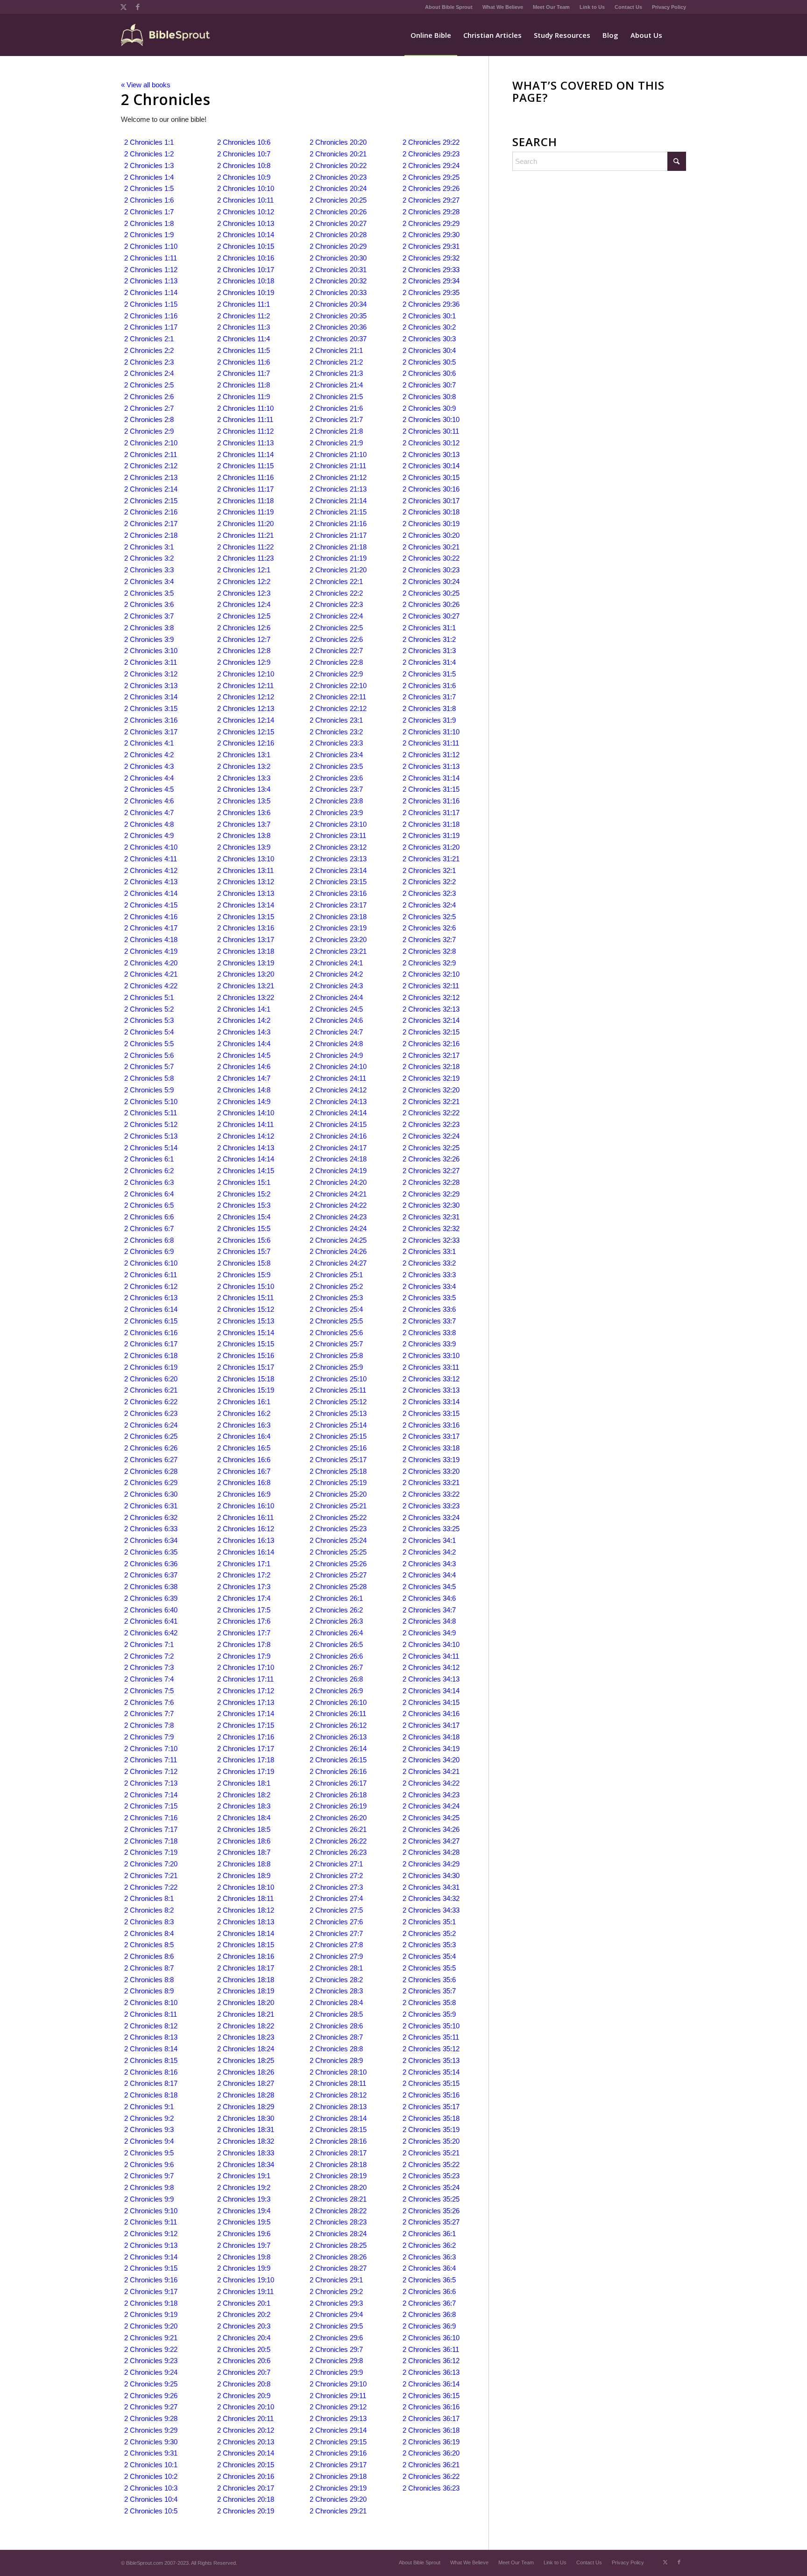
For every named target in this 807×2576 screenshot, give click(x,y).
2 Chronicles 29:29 (431, 223)
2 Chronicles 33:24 (431, 1517)
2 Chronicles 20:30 (338, 258)
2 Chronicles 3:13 (151, 686)
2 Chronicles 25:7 (336, 1344)
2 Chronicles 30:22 (431, 558)
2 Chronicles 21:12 (338, 477)
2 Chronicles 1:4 (149, 177)
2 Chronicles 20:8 (244, 2384)
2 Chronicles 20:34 (338, 304)
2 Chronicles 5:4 (149, 1032)
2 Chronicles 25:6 (336, 1333)
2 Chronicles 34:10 (431, 1644)
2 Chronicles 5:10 (151, 1101)
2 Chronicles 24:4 (336, 997)
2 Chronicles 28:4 (336, 2002)
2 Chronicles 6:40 (151, 1610)
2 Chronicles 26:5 (336, 1644)
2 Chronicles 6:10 (151, 1263)
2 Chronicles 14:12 (246, 1136)
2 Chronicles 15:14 (246, 1333)
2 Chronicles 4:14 (151, 893)
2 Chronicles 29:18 (338, 2476)
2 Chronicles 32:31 (431, 1217)
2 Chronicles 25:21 (338, 1506)
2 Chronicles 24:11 (338, 1078)
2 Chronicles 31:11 (431, 743)
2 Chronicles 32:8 (429, 951)
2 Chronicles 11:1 (244, 304)
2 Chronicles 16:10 (246, 1506)
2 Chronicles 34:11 (431, 1656)
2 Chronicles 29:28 (431, 212)
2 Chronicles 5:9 (149, 1090)
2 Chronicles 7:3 (149, 1667)
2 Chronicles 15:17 (246, 1367)
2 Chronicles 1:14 (151, 292)
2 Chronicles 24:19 (338, 1171)
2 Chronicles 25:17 (338, 1460)
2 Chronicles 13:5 (244, 801)
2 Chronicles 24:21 (338, 1194)
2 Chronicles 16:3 (244, 1425)
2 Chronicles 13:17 (246, 940)
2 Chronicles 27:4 (336, 1898)
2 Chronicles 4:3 (149, 766)
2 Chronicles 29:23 (431, 154)
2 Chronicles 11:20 (245, 524)
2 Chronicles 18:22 (246, 2026)
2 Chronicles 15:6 (244, 1240)
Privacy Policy (669, 7)
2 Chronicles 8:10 (151, 2002)
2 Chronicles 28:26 (338, 2257)
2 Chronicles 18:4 (244, 1818)
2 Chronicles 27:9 (336, 1956)
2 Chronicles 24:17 (338, 1148)
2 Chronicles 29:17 (338, 2465)
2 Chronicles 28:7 (336, 2037)
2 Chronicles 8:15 (151, 2060)
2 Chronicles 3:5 (149, 593)
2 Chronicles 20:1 (244, 2303)
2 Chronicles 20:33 (338, 292)
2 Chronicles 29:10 (338, 2384)
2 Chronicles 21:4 (336, 385)
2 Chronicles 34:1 (429, 1540)
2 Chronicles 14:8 (244, 1090)
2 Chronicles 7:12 (151, 1771)
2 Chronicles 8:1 (149, 1898)
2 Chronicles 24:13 (338, 1101)
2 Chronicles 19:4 (244, 2211)
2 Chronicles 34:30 (431, 1876)
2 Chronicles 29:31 (431, 246)
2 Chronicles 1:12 (151, 270)
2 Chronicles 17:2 (244, 1575)
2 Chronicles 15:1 (244, 1182)
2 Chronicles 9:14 (151, 2257)
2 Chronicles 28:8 (336, 2049)
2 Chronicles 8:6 (149, 1956)
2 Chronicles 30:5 (429, 362)
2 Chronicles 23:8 (336, 801)
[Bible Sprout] (166, 35)
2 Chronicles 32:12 (431, 997)
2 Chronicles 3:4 (149, 581)
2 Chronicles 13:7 (244, 824)
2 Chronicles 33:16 (431, 1425)
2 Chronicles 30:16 (431, 489)
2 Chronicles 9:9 (149, 2199)
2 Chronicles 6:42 (151, 1633)
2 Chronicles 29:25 (431, 177)
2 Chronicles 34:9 (429, 1633)
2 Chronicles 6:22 (151, 1402)
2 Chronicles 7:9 (149, 1737)
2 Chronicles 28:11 (338, 2083)
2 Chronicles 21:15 (338, 512)
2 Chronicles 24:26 (338, 1251)
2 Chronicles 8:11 (151, 2014)
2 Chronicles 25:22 (338, 1517)
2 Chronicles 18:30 (246, 2118)
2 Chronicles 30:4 (429, 350)
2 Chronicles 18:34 (246, 2164)
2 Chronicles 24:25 (338, 1240)
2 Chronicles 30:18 (431, 512)
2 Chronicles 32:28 (431, 1182)
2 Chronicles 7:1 (149, 1644)
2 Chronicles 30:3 (429, 339)
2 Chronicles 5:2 (149, 1009)
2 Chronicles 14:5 (244, 1055)
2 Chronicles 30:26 (431, 604)
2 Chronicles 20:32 (338, 281)
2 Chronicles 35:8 (429, 2002)
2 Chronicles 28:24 (338, 2234)
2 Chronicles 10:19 (246, 292)
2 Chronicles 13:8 (244, 835)
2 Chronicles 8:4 (149, 1933)
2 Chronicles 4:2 (149, 755)
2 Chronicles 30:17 (431, 501)
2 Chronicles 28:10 (338, 2072)
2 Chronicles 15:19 (246, 1390)
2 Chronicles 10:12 (246, 212)
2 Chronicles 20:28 (338, 235)
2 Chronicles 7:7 (149, 1714)
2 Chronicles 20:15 (246, 2465)
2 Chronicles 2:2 (149, 350)
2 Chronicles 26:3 (336, 1621)
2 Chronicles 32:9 (429, 963)
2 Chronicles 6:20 (151, 1379)
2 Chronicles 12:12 (246, 697)
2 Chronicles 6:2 (149, 1171)
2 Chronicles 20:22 (338, 165)
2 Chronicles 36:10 (431, 2338)
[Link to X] (124, 7)
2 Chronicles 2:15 (151, 501)
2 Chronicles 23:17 (338, 905)
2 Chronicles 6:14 (151, 1309)
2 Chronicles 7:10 (151, 1749)
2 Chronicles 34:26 (431, 1829)
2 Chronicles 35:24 (431, 2187)
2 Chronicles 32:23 (431, 1124)
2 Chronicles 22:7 (336, 651)
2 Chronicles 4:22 (151, 986)
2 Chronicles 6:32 (151, 1517)
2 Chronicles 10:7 (244, 154)
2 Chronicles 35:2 (429, 1933)
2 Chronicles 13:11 (245, 870)
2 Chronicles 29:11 (338, 2396)
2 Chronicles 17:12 (246, 1691)
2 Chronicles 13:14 (246, 905)
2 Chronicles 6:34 (151, 1540)
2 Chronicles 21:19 (338, 558)
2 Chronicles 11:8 (244, 385)
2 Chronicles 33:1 (429, 1251)
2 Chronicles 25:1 (336, 1275)
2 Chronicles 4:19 (151, 951)
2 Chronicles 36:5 (429, 2280)
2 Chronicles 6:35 (151, 1552)
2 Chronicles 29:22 (431, 142)
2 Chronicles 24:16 (338, 1136)
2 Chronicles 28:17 (338, 2153)
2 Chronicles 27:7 (336, 1933)
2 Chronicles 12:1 (244, 570)
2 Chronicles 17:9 (244, 1656)
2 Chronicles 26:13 (338, 1737)
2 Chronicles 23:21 (338, 951)
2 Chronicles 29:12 (338, 2407)
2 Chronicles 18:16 (246, 1956)
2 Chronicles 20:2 (244, 2314)
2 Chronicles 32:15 (431, 1032)
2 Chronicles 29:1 (336, 2280)
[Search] (677, 35)
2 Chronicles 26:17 (338, 1783)
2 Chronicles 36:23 (431, 2488)
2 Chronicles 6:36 (151, 1564)
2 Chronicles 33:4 (429, 1286)
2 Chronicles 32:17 (431, 1055)
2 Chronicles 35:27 (431, 2222)
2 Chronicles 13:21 (246, 986)
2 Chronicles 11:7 (244, 373)
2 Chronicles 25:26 (338, 1564)
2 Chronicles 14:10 (246, 1113)
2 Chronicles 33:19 (431, 1460)
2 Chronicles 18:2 (244, 1795)
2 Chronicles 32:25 (431, 1148)
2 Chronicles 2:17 (151, 524)
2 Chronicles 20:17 (246, 2488)
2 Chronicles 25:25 (338, 1552)
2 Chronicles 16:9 (244, 1494)
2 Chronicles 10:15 (246, 246)
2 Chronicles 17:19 (246, 1771)
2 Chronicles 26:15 (338, 1760)
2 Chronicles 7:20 (151, 1864)
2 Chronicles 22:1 (336, 581)
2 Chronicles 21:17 (338, 535)
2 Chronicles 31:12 (431, 755)
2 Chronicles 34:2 (429, 1552)
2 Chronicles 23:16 (338, 893)
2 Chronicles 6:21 (151, 1390)
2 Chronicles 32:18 (431, 1066)
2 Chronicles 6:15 (151, 1321)
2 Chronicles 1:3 (149, 165)
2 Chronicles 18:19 (246, 1991)
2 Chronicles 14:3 (244, 1032)
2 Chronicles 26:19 (338, 1806)
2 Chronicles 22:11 (338, 697)
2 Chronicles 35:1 (429, 1922)
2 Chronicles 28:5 (336, 2014)
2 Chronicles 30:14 (431, 466)
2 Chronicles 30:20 (431, 535)
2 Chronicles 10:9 (244, 177)
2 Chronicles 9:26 (151, 2396)
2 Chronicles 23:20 (338, 940)
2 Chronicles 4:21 (151, 974)
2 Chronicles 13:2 (244, 766)
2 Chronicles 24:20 (338, 1182)
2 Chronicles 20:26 (338, 212)
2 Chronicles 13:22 (246, 997)
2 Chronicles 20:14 (246, 2453)
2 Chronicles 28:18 (338, 2164)
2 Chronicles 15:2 (244, 1194)
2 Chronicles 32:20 (431, 1090)
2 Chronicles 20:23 (338, 177)
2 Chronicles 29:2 (336, 2291)
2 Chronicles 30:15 (431, 477)
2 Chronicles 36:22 (431, 2476)
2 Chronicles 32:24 (431, 1136)
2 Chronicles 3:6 (149, 604)
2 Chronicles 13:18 (246, 951)
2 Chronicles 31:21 (431, 859)
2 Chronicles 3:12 (151, 674)
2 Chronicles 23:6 (336, 778)
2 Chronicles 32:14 (431, 1020)
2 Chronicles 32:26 (431, 1159)
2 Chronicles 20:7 (244, 2372)
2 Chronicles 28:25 (338, 2245)
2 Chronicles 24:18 (338, 1159)
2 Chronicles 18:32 (246, 2141)
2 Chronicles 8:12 (151, 2026)
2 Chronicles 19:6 (244, 2234)
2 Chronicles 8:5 (149, 1945)
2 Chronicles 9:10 (151, 2211)
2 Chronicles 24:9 (336, 1055)
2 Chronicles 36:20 (431, 2453)
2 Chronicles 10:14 (246, 235)
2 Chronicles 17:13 (246, 1702)
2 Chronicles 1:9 (149, 235)
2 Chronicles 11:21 (245, 535)
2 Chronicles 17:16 (246, 1737)
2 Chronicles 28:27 (338, 2268)
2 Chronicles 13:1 (244, 755)
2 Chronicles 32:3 (429, 893)
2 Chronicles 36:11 (431, 2349)
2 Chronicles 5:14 (151, 1148)
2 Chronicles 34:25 (431, 1818)
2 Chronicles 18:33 (246, 2153)
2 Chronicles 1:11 (151, 258)
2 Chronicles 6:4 (149, 1194)
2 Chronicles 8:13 (151, 2037)
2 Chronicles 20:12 (246, 2430)
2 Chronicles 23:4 (336, 755)
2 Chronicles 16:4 (244, 1436)
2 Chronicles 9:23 (151, 2361)
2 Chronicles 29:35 (431, 292)
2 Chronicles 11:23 (245, 558)
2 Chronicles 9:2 (149, 2118)
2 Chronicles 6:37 (151, 1575)
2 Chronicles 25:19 (338, 1482)
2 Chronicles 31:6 (429, 686)
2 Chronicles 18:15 (246, 1945)
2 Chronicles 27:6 (336, 1922)
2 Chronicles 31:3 (429, 651)
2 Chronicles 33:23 (431, 1506)
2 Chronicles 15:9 (244, 1275)
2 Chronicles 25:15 (338, 1436)
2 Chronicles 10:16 (246, 258)
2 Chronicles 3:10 (151, 651)
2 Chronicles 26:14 (338, 1749)
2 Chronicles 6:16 (151, 1333)
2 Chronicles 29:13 (338, 2418)
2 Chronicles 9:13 (151, 2245)
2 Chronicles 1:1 (149, 142)
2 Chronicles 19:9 (244, 2268)
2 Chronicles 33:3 (429, 1275)
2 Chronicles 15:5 (244, 1228)
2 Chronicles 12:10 (246, 674)
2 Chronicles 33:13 (431, 1390)
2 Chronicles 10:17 (246, 270)
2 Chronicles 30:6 (429, 373)
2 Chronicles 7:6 (149, 1702)
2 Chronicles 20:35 (338, 316)
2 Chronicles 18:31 (246, 2129)
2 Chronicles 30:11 (431, 431)
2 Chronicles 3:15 (151, 708)
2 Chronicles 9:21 (151, 2338)
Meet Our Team (551, 7)
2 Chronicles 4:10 (151, 847)
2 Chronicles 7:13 (151, 1783)
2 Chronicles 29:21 (338, 2511)
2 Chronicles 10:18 (246, 281)
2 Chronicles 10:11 (245, 200)
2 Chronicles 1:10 (151, 246)
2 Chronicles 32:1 (429, 870)
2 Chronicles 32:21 (431, 1101)
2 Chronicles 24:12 (338, 1090)
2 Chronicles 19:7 (244, 2245)
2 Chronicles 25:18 (338, 1471)
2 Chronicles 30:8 (429, 397)
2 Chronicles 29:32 (431, 258)
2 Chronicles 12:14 (246, 720)
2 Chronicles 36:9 (429, 2326)
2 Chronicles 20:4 (244, 2338)
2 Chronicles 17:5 (244, 1610)
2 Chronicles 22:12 (338, 708)
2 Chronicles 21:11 (338, 466)
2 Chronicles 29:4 (336, 2314)
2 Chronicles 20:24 (338, 188)
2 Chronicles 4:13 (151, 882)
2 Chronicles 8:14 (151, 2049)
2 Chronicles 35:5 (429, 1968)
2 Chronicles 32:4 (429, 905)
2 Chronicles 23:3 (336, 743)
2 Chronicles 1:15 (151, 304)
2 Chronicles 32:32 (431, 1228)
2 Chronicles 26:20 (338, 1818)
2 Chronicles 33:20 (431, 1471)
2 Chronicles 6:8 (149, 1240)
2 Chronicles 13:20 (246, 974)
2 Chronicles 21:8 (336, 431)
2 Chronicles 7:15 (151, 1806)
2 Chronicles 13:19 (246, 963)
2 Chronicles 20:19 (246, 2511)
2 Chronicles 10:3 (151, 2488)
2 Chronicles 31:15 (431, 789)
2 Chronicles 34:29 (431, 1864)
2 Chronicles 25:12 (338, 1402)
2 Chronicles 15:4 (244, 1217)
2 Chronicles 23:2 (336, 732)
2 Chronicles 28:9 (336, 2060)
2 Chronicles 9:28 (151, 2418)
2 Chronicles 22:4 (336, 616)
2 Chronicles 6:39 (151, 1598)
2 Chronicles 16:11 (245, 1517)
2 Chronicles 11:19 (245, 512)
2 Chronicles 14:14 (246, 1159)
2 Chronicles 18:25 (246, 2060)
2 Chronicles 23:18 (338, 917)
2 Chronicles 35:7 (429, 1991)
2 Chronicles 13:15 (246, 917)
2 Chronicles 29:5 (336, 2326)
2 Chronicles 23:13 (338, 859)
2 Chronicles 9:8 (149, 2187)
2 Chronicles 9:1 (149, 2107)
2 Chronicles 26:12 (338, 1725)
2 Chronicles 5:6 (149, 1055)
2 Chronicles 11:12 (245, 431)
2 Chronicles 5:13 (151, 1136)
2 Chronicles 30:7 (429, 385)
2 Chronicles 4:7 (149, 813)
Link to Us (592, 7)
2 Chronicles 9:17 (151, 2291)
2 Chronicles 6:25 (151, 1436)
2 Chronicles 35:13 (431, 2060)
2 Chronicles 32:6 (429, 928)
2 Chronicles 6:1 (149, 1159)
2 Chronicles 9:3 (149, 2129)
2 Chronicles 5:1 (149, 997)
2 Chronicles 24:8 (336, 1044)
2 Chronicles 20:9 (244, 2396)
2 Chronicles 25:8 (336, 1355)
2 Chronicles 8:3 (149, 1922)
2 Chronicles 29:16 (338, 2453)
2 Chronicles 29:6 (336, 2338)
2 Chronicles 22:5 (336, 628)
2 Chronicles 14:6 (244, 1066)
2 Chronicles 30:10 (431, 419)
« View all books (146, 85)
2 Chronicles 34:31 (431, 1887)
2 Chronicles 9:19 (151, 2314)
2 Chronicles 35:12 (431, 2049)
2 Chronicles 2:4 (149, 373)
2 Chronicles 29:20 (338, 2499)
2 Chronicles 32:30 (431, 1205)
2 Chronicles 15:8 (244, 1263)
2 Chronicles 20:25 (338, 200)
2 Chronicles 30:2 (429, 327)
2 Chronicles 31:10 (431, 732)
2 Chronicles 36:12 (431, 2361)
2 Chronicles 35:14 (431, 2072)
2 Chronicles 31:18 (431, 824)
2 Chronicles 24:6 (336, 1020)
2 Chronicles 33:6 (429, 1309)
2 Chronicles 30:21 (431, 547)
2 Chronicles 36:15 (431, 2396)
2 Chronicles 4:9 (149, 835)
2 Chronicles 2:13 (151, 477)
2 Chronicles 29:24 (431, 165)
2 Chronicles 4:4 (149, 778)
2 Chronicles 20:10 (246, 2407)
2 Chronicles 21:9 (336, 443)
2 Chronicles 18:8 (244, 1864)
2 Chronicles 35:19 (431, 2129)
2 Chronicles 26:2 (336, 1610)
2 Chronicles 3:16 (151, 720)
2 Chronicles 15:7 (244, 1251)
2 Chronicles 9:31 (151, 2453)
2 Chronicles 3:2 (149, 558)
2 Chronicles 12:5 (244, 616)
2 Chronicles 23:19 (338, 928)
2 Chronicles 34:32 (431, 1898)
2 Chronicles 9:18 (151, 2303)
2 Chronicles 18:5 (244, 1829)
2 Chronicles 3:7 (149, 616)
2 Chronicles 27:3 (336, 1887)
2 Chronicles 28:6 (336, 2026)
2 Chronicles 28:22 (338, 2211)
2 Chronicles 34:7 (429, 1610)
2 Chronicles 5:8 (149, 1078)
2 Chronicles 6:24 (151, 1425)
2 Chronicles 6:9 (149, 1251)
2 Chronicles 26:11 (338, 1714)
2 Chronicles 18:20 (246, 2002)
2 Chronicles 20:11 (245, 2418)
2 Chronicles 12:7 (244, 639)
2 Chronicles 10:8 (244, 165)
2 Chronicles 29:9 (336, 2372)
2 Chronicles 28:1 (336, 1968)
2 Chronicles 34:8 (429, 1621)
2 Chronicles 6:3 (149, 1182)
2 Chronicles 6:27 (151, 1460)
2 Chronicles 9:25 (151, 2384)
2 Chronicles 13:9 (244, 847)
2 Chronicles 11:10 (245, 408)
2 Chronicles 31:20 (431, 847)
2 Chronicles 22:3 (336, 604)
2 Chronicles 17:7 (244, 1633)
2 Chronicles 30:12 (431, 443)
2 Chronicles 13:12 (246, 882)
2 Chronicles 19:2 (244, 2187)
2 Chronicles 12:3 (244, 593)
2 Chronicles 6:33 (151, 1529)
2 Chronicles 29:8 (336, 2361)
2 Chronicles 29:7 (336, 2349)
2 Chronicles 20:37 (338, 339)
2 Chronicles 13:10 (246, 859)
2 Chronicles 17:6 (244, 1621)
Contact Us (628, 7)
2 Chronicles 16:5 (244, 1448)
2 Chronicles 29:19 (338, 2488)
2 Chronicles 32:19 (431, 1078)
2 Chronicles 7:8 (149, 1725)
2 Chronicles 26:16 (338, 1771)
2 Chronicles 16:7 (244, 1471)
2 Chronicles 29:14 (338, 2430)
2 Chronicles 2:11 (151, 454)
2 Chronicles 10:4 (151, 2499)
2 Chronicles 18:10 (246, 1887)
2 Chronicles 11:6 (244, 362)
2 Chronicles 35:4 (429, 1956)
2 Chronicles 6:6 (149, 1217)
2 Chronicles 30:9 (429, 408)
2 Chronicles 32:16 (431, 1044)
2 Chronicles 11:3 (244, 327)
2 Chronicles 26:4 (336, 1633)
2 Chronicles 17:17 (246, 1749)
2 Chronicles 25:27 (338, 1575)
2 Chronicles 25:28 (338, 1587)
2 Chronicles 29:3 (336, 2303)
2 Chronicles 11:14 (245, 454)
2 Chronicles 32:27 (431, 1171)
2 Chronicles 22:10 (338, 686)
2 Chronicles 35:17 (431, 2107)
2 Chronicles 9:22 (151, 2349)
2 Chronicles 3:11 (151, 662)
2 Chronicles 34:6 (429, 1598)
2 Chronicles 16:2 (244, 1413)
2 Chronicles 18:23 (246, 2037)
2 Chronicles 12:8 (244, 651)
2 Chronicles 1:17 (151, 327)
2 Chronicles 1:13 (151, 281)
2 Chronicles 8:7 (149, 1968)
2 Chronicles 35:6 (429, 1980)
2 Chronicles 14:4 (244, 1044)
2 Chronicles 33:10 (431, 1355)
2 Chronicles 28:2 (336, 1980)
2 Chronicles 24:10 (338, 1066)
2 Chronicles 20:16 (246, 2476)
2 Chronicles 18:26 (246, 2072)
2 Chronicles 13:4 (244, 789)
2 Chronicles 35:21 (431, 2153)
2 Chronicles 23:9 (336, 813)
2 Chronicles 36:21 (431, 2465)
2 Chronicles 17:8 (244, 1644)
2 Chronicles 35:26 (431, 2211)
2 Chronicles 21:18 (338, 547)
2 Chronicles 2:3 (149, 362)
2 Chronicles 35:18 (431, 2118)
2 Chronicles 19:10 (246, 2280)
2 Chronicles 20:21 (338, 154)
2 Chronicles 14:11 (245, 1124)
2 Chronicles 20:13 (246, 2442)
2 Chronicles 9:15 (151, 2268)
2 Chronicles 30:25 (431, 593)
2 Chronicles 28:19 (338, 2176)
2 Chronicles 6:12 (151, 1286)
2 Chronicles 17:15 (246, 1725)
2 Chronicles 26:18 (338, 1795)
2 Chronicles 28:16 (338, 2141)
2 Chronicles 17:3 (244, 1587)
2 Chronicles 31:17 (431, 813)
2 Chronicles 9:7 (149, 2176)
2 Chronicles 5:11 (151, 1113)
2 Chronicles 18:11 (245, 1898)
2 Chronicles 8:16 (151, 2072)
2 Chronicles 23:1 (336, 720)
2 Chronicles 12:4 (244, 604)
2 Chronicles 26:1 (336, 1598)
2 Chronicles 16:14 (246, 1552)
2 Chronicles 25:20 (338, 1494)
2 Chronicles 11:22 (245, 547)
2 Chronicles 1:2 (149, 154)
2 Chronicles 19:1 (244, 2176)
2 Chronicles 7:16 (151, 1818)
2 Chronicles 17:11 (245, 1679)
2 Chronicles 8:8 (149, 1980)
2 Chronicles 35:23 (431, 2176)
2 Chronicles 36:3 (429, 2257)
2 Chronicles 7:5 (149, 1691)
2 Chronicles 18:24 (246, 2049)
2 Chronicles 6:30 (151, 1494)
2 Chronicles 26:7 (336, 1667)
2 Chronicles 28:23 (338, 2222)
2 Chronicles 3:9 (149, 639)
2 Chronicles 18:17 (246, 1968)
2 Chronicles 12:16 (246, 743)
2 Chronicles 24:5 (336, 1009)
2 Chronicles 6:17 (151, 1344)
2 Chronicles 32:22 (431, 1113)
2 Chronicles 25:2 (336, 1286)
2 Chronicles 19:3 (244, 2199)
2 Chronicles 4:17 (151, 928)
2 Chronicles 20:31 (338, 270)
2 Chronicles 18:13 (246, 1922)
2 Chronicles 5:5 (149, 1044)
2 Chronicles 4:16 (151, 917)
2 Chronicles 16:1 (244, 1402)
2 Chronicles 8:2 (149, 1910)
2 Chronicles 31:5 (429, 674)
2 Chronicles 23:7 (336, 789)
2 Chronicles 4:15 (151, 905)
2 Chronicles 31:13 (431, 766)
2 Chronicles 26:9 (336, 1691)
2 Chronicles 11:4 (244, 339)
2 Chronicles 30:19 (431, 524)
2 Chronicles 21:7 (336, 419)
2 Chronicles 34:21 (431, 1771)
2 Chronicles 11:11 (245, 419)
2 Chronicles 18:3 (244, 1806)
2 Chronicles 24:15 (338, 1124)
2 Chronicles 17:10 (246, 1667)
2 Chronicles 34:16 (431, 1714)
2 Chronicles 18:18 (246, 1980)
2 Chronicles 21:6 (336, 408)
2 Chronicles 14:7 (244, 1078)
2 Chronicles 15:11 (245, 1298)
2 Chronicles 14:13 (246, 1148)
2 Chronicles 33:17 (431, 1436)
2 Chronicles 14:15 (246, 1171)
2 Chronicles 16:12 (246, 1529)
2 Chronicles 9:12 (151, 2234)
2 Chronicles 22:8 (336, 662)
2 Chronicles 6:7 (149, 1228)
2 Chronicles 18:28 (246, 2095)
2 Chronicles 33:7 (429, 1321)
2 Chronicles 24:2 (336, 974)
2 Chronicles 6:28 (151, 1471)
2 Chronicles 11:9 (244, 397)
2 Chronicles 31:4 (429, 662)
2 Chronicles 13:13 (246, 893)
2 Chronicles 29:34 (431, 281)
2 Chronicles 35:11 (431, 2037)
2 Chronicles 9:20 (151, 2326)
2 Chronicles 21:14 (338, 501)
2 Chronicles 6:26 (151, 1448)
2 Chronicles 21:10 (338, 454)
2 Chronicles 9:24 (151, 2372)
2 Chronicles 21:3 (336, 373)
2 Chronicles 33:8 (429, 1333)
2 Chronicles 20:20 (338, 142)
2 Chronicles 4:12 (151, 870)
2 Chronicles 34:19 (431, 1749)
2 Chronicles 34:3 (429, 1564)
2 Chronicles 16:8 (244, 1482)
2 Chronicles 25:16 (338, 1448)
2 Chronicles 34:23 (431, 1795)
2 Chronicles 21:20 (338, 570)
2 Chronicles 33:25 (431, 1529)
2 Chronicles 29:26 (431, 188)
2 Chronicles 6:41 (151, 1621)
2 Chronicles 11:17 (245, 489)
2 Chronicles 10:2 (151, 2476)
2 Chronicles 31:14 (431, 778)
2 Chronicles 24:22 (338, 1205)
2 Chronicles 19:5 (244, 2222)
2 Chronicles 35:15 (431, 2083)
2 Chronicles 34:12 (431, 1667)
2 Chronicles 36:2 (429, 2245)
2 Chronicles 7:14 (151, 1795)
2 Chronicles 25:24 (338, 1540)
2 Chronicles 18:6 (244, 1841)
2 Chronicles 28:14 (338, 2118)
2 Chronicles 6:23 (151, 1413)
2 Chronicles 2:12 (151, 466)
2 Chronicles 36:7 (429, 2303)
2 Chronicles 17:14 (246, 1714)
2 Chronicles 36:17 (431, 2418)
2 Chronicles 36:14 (431, 2384)
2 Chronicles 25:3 (336, 1298)
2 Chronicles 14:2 (244, 1020)
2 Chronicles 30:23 (431, 570)
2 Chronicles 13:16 (246, 928)
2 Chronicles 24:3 (336, 986)
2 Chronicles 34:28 (431, 1852)
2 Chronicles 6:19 (151, 1367)
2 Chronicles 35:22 (431, 2164)
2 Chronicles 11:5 (244, 350)
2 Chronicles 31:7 (429, 697)
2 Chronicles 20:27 (338, 223)
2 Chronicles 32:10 (431, 974)
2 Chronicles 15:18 (246, 1379)
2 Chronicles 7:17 (151, 1829)
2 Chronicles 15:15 (246, 1344)
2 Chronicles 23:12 (338, 847)
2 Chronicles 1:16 (151, 316)
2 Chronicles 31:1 (429, 628)
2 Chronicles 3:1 (149, 547)
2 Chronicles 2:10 (151, 443)
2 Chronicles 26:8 (336, 1679)
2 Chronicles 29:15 (338, 2442)
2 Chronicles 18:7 (244, 1852)
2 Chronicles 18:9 (244, 1876)
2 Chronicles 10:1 (151, 2465)
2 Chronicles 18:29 (246, 2107)
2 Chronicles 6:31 (151, 1506)
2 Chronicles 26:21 (338, 1829)
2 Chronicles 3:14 (151, 697)
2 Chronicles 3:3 (149, 570)
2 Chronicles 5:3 (149, 1020)
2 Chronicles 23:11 (338, 835)
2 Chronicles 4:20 (151, 963)
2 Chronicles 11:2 (244, 316)
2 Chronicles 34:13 (431, 1679)
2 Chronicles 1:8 (149, 223)
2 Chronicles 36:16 (431, 2407)
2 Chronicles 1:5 (149, 188)
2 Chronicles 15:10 (246, 1286)
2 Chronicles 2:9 (149, 431)
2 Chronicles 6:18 (151, 1355)
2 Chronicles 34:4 (429, 1575)
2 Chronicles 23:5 (336, 766)
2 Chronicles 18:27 (246, 2083)
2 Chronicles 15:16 (246, 1355)
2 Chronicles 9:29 (151, 2430)
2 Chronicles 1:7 (149, 212)
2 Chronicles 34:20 (431, 1760)
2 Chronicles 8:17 (151, 2083)
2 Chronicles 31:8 (429, 708)
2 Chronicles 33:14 (431, 1402)
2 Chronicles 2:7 (149, 408)
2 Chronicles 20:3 (244, 2326)
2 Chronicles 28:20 (338, 2187)
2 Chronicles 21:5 (336, 397)
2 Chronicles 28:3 (336, 1991)
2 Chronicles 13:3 (244, 778)
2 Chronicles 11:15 (245, 466)
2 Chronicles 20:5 (244, 2349)
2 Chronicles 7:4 (149, 1679)
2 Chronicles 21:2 (336, 362)
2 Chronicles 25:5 (336, 1321)
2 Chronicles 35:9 (429, 2014)
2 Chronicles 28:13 (338, 2107)
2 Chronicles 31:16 (431, 801)
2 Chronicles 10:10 (246, 188)
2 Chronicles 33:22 (431, 1494)
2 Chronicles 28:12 (338, 2095)
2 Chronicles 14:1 (244, 1009)
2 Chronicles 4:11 (151, 859)
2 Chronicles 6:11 (151, 1275)
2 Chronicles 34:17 (431, 1725)
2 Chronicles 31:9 (429, 720)
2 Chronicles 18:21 (246, 2014)
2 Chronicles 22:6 (336, 639)
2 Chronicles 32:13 (431, 1009)
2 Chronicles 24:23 (338, 1217)
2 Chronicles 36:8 (429, 2314)
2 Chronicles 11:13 (245, 443)
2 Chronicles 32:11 (431, 986)
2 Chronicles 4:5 (149, 789)
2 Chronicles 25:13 (338, 1413)
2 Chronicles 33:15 (431, 1413)
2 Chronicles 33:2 (429, 1263)
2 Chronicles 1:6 (149, 200)
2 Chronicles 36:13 (431, 2372)
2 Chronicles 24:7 (336, 1032)
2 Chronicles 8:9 (149, 1991)
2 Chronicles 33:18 (431, 1448)
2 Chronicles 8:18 (151, 2095)
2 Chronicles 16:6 (244, 1460)
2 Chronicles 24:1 (336, 963)
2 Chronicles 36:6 (429, 2291)
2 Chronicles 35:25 (431, 2199)
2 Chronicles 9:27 (151, 2407)
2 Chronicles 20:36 (338, 327)
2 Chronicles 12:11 (245, 686)
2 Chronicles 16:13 (246, 1540)
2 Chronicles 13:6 (244, 813)
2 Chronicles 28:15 (338, 2129)
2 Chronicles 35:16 (431, 2095)
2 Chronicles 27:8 (336, 1945)
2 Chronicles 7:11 (151, 1760)
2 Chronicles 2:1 (149, 339)
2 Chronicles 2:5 (149, 385)
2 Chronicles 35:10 (431, 2026)
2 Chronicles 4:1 (149, 743)
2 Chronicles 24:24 (338, 1228)
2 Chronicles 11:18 (245, 501)
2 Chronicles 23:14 (338, 870)
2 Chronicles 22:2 (336, 593)
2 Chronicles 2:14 (151, 489)
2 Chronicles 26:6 (336, 1656)
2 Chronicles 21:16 (338, 524)
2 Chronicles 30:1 (429, 316)
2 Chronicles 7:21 (151, 1876)
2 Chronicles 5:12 (151, 1124)
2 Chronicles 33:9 (429, 1344)
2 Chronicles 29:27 (431, 200)
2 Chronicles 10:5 (151, 2511)
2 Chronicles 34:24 (431, 1806)
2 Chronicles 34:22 (431, 1783)
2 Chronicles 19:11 (245, 2291)
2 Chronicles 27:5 (336, 1910)
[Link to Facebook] (138, 7)
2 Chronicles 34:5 (429, 1587)
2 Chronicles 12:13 (246, 708)
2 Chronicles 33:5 (429, 1298)
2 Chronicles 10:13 (246, 223)
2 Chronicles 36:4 (429, 2268)
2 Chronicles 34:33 (431, 1910)
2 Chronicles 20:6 (244, 2361)
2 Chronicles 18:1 (244, 1783)
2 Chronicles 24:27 (338, 1263)
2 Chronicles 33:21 (431, 1482)
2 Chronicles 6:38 (151, 1587)
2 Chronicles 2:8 (149, 419)
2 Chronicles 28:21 (338, 2199)
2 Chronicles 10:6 (244, 142)
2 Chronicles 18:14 (246, 1933)
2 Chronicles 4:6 (149, 801)
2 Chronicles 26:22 (338, 1841)
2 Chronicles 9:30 (151, 2442)
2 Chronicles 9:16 (151, 2280)
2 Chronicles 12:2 (244, 581)
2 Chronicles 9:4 (149, 2141)
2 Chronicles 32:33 (431, 1240)
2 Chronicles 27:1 (336, 1864)
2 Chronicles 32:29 (431, 1194)
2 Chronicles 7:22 (151, 1887)
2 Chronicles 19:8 (244, 2257)
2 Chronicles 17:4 (244, 1598)
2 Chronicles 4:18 (151, 940)
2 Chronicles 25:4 (336, 1309)
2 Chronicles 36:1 (429, 2234)
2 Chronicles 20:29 (338, 246)
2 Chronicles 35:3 (429, 1945)
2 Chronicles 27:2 (336, 1876)
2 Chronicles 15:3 (244, 1205)
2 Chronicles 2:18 (151, 535)
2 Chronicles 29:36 (431, 304)
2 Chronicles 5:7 (149, 1066)
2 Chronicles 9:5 (149, 2153)
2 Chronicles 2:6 (149, 397)
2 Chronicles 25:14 (338, 1425)
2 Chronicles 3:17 (151, 732)
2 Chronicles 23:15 (338, 882)
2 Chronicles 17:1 (244, 1564)
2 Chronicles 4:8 (149, 824)
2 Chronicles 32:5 (429, 917)
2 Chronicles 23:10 (338, 824)
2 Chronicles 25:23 (338, 1529)
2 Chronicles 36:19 (431, 2442)
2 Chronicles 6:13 (151, 1298)
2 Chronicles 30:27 (431, 616)
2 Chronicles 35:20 (431, 2141)
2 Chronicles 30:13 (431, 454)
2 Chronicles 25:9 (336, 1367)
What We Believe (503, 7)
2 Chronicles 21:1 (336, 350)
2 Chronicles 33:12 (431, 1379)
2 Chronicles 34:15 (431, 1702)
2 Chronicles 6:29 (151, 1482)
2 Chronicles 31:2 (429, 639)
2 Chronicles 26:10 (338, 1702)
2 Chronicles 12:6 (244, 628)
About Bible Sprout (449, 7)
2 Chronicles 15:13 (246, 1321)
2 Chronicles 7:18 (151, 1841)
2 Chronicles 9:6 (149, 2164)
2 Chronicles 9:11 (151, 2222)
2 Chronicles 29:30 (431, 235)
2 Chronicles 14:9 (244, 1101)
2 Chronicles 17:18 (246, 1760)
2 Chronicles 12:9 (244, 662)
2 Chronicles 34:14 (431, 1691)
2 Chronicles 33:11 (431, 1367)
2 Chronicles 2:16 (151, 512)
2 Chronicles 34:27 (431, 1841)
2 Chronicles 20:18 (246, 2499)
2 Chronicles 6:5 (149, 1205)
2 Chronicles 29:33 (431, 270)
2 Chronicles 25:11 (338, 1390)
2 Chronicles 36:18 (431, 2430)
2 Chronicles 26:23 (338, 1852)
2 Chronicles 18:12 (246, 1910)
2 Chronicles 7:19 (151, 1852)
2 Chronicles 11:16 (245, 477)
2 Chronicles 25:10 (338, 1379)
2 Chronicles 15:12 (246, 1309)
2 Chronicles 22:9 (336, 674)
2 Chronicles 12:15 (246, 732)
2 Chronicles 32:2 (429, 882)
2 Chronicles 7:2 (149, 1656)
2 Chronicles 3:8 (149, 628)
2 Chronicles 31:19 (431, 835)
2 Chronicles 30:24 (431, 581)
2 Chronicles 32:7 (429, 940)
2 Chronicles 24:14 (338, 1113)
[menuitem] (449, 7)
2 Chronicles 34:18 (431, 1737)
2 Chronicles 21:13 (338, 489)
